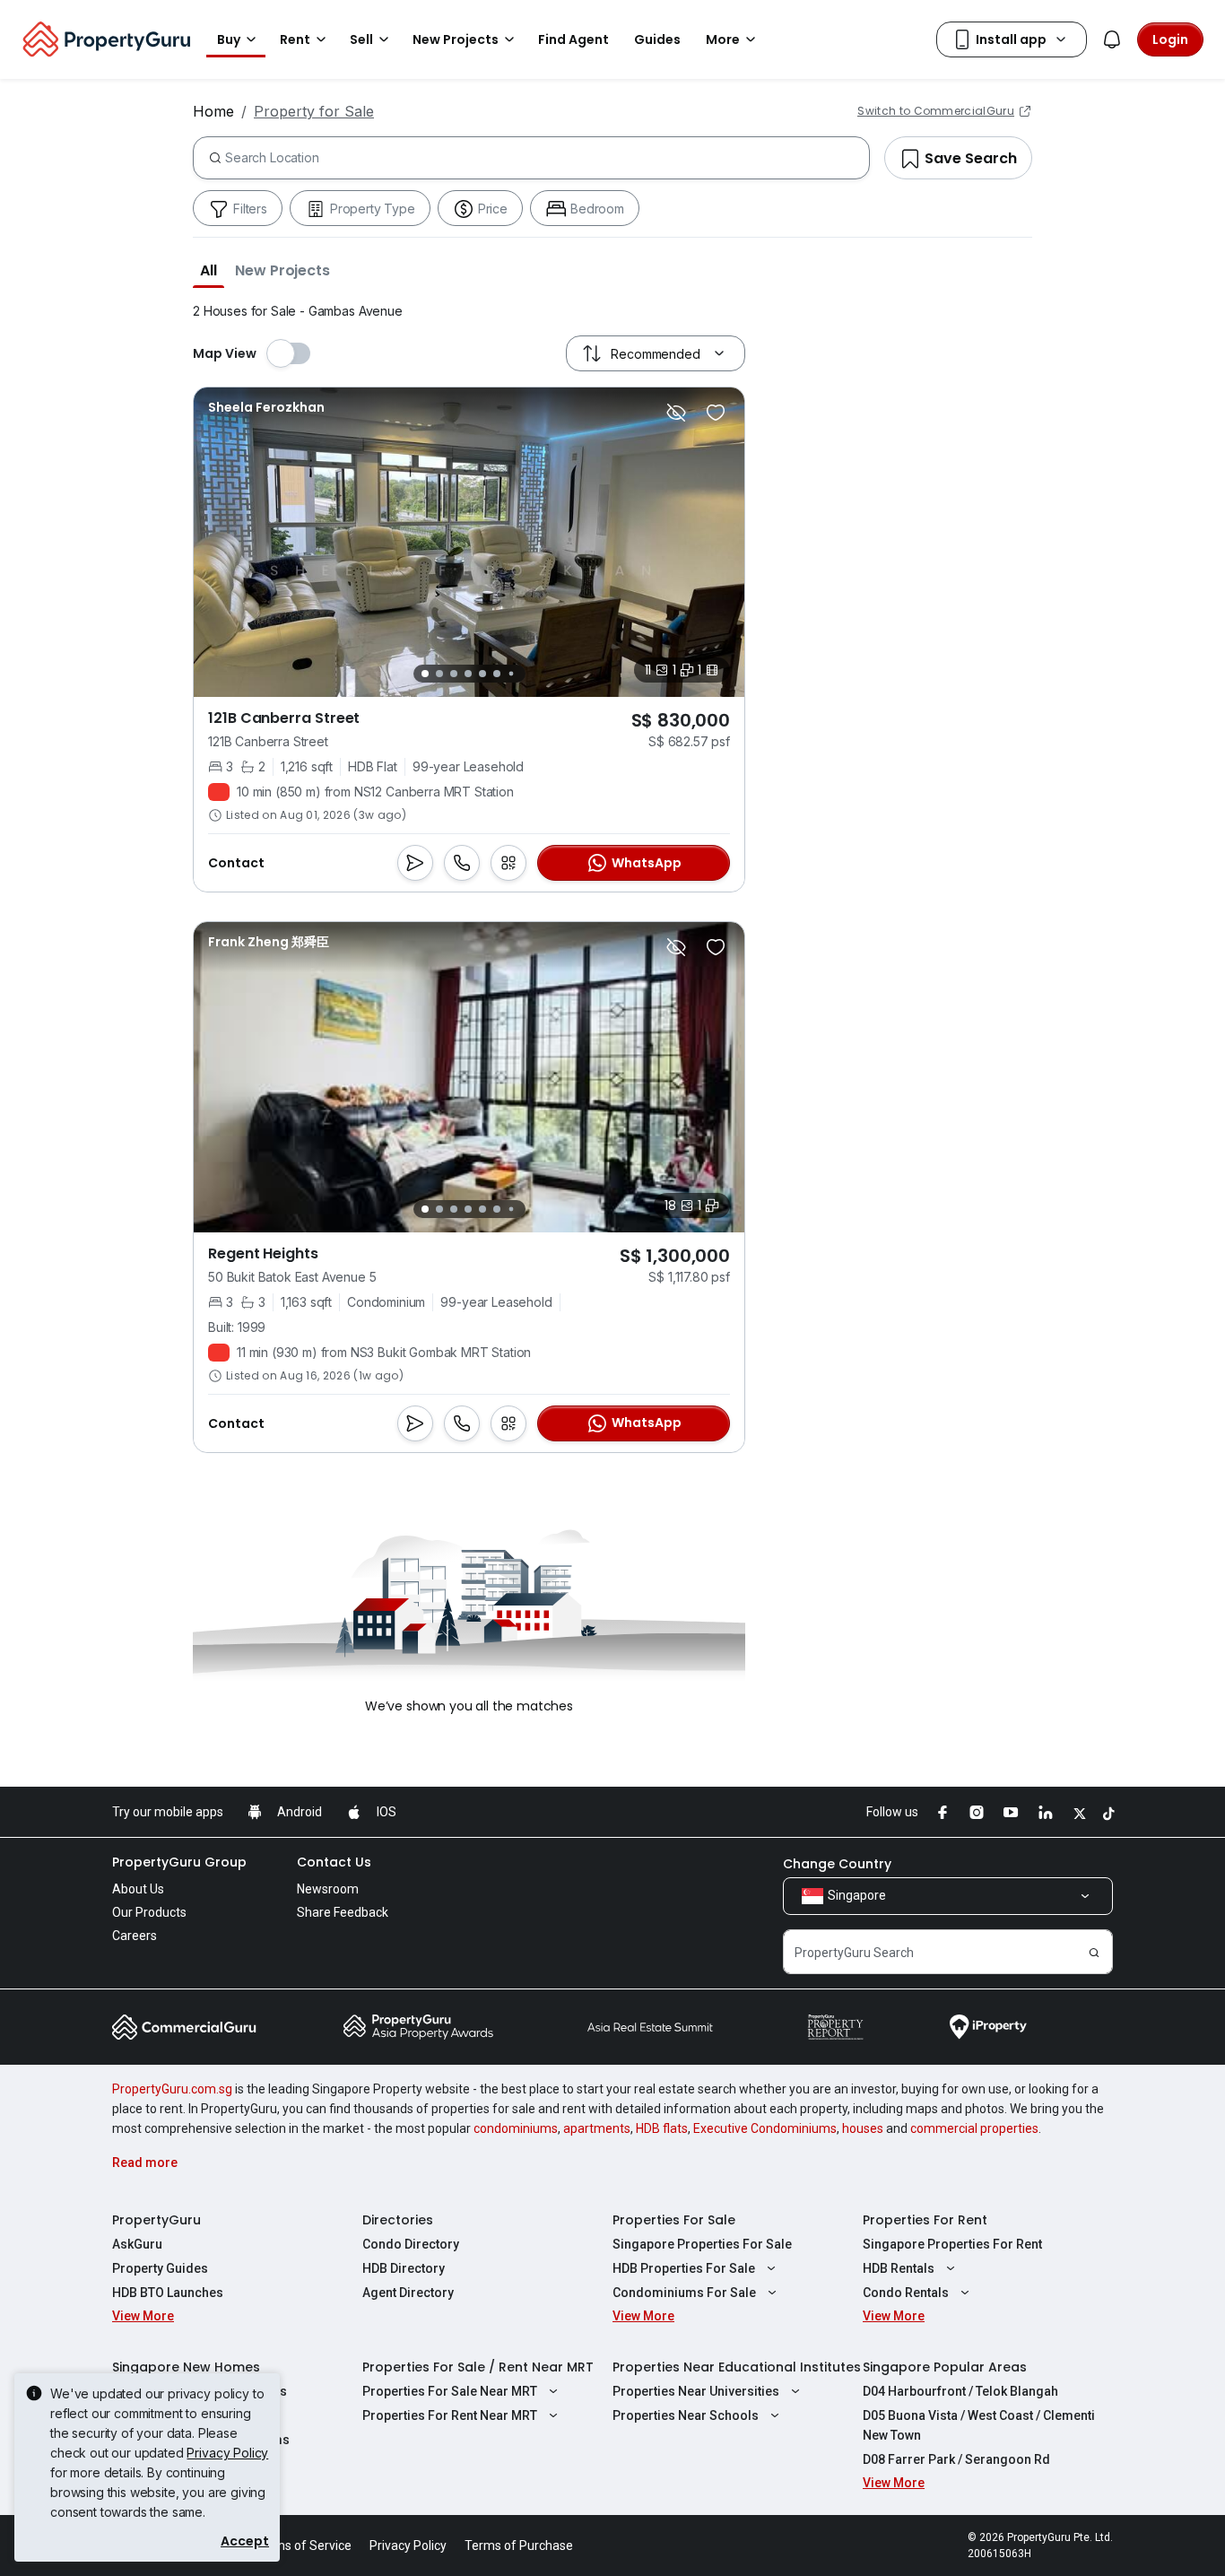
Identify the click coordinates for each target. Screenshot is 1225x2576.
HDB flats (662, 2128)
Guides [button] (657, 39)
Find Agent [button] (573, 39)
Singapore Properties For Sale (702, 2244)
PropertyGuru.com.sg (172, 2089)
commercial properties (974, 2128)
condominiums (516, 2128)
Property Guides (160, 2268)
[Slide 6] (497, 674)
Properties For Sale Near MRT (450, 2391)
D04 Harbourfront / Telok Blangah (960, 2391)
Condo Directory (411, 2244)
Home (213, 111)
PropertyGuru (156, 2220)
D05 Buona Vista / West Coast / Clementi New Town (979, 2425)
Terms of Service (303, 2546)
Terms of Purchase (519, 2546)
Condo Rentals (906, 2293)
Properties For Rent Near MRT (450, 2415)
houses (863, 2128)
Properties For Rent (925, 2220)
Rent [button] (295, 39)
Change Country (837, 1864)
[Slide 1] (425, 674)
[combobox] (547, 158)
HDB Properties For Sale (684, 2268)
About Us (138, 1889)
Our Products (149, 1912)
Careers (135, 1936)
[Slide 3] (454, 674)
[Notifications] (1112, 39)
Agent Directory (408, 2293)
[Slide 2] (439, 674)
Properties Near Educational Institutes (737, 2367)
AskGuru (137, 2244)
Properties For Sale (674, 2220)
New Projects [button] (456, 39)
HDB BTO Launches (168, 2293)
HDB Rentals (899, 2268)
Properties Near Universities (696, 2391)
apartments (597, 2128)
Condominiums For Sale (684, 2293)
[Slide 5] (482, 674)
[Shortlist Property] (716, 413)
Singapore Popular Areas (945, 2367)
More (723, 39)
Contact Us (334, 1862)
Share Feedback (343, 1912)
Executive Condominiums (765, 2128)
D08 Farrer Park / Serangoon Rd (956, 2459)
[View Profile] (266, 407)
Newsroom (328, 1889)
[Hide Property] (676, 413)
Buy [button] (229, 39)
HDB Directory (404, 2268)
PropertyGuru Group (179, 1862)
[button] (209, 270)
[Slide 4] (468, 674)
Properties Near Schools (686, 2415)
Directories (398, 2220)
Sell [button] (361, 39)
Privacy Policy (227, 2453)
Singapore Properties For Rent (952, 2244)
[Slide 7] (511, 674)
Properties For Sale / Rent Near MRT (478, 2367)
